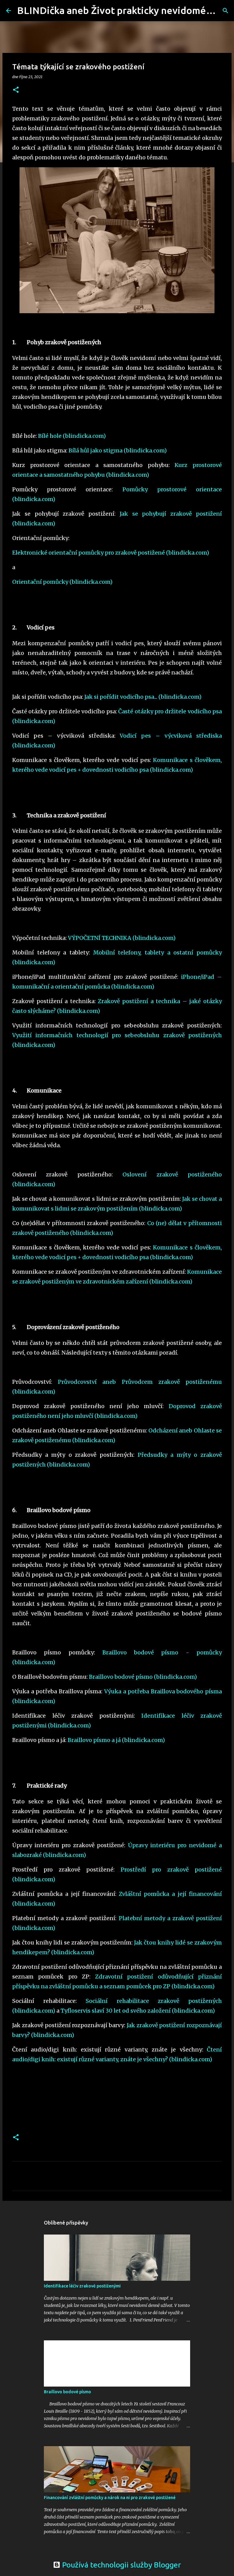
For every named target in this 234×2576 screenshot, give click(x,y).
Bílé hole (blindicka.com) (72, 436)
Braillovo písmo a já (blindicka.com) (116, 1740)
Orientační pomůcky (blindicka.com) (62, 582)
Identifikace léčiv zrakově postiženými (82, 2286)
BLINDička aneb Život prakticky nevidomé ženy (123, 10)
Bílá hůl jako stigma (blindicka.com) (118, 450)
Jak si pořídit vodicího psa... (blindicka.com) (143, 697)
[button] (16, 90)
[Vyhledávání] (225, 11)
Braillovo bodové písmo (67, 2392)
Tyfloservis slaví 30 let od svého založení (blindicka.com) (138, 2011)
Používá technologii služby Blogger (121, 2565)
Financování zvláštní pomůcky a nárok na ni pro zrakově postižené (110, 2498)
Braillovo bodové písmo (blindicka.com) (143, 1677)
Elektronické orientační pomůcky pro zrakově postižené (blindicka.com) (111, 553)
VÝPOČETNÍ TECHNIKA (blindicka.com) (122, 938)
